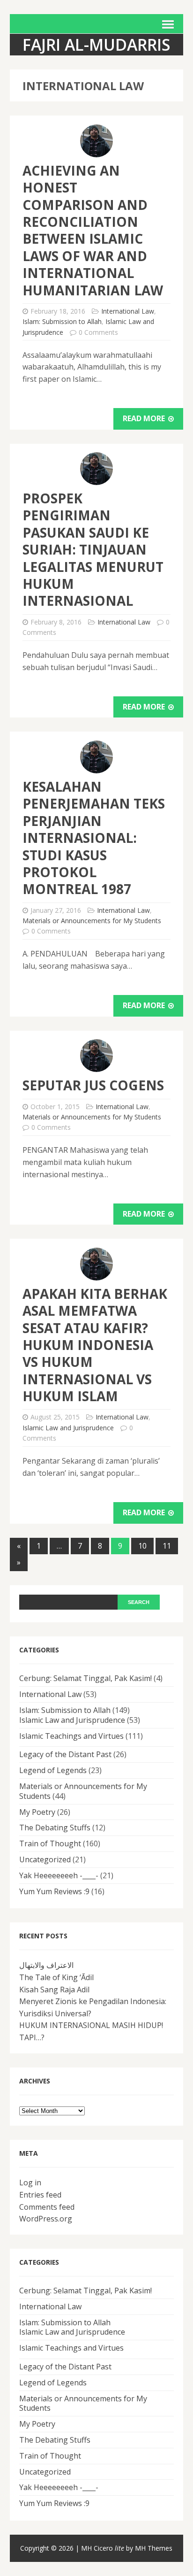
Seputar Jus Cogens (93, 1085)
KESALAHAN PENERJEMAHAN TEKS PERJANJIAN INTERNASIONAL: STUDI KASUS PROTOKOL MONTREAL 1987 (94, 838)
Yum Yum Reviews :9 (54, 1891)
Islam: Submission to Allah (62, 321)
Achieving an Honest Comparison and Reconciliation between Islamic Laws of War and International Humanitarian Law (93, 230)
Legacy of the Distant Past (65, 1754)
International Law (128, 311)
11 (167, 1546)
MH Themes (154, 2548)
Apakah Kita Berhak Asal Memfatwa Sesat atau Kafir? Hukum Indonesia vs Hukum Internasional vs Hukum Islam (95, 1345)
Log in (30, 2183)
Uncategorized (45, 1859)
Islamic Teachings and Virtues (71, 1736)
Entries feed (40, 2195)
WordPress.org (46, 2219)
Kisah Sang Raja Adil (54, 1990)
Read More (145, 418)
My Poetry (37, 1812)
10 (142, 1546)
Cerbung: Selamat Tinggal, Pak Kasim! (85, 1678)
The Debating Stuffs (55, 1828)
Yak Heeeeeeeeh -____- (59, 1875)
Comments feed (47, 2207)
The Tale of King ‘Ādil (56, 1977)
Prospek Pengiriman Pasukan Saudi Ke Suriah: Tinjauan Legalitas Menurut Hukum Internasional (93, 549)
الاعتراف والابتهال (46, 1965)
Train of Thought (50, 1843)
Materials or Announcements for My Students (92, 921)
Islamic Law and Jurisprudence (68, 1428)
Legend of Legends (53, 1770)
